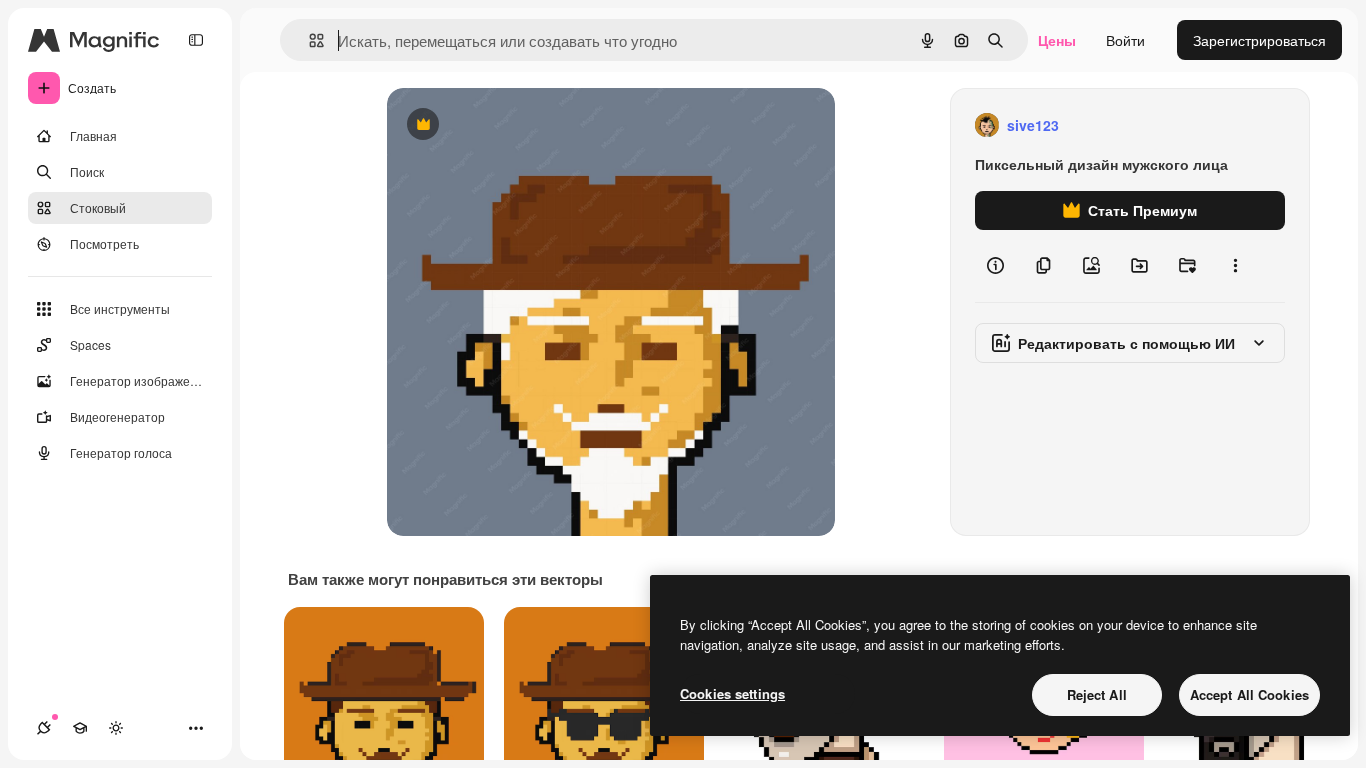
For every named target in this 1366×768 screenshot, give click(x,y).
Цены (1057, 40)
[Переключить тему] (116, 728)
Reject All (1097, 694)
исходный (521, 125)
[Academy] (80, 728)
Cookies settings (732, 693)
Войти (1125, 40)
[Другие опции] (1235, 266)
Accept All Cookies (1249, 694)
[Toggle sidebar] (196, 40)
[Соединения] (44, 728)
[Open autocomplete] (308, 40)
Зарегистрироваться (1259, 40)
